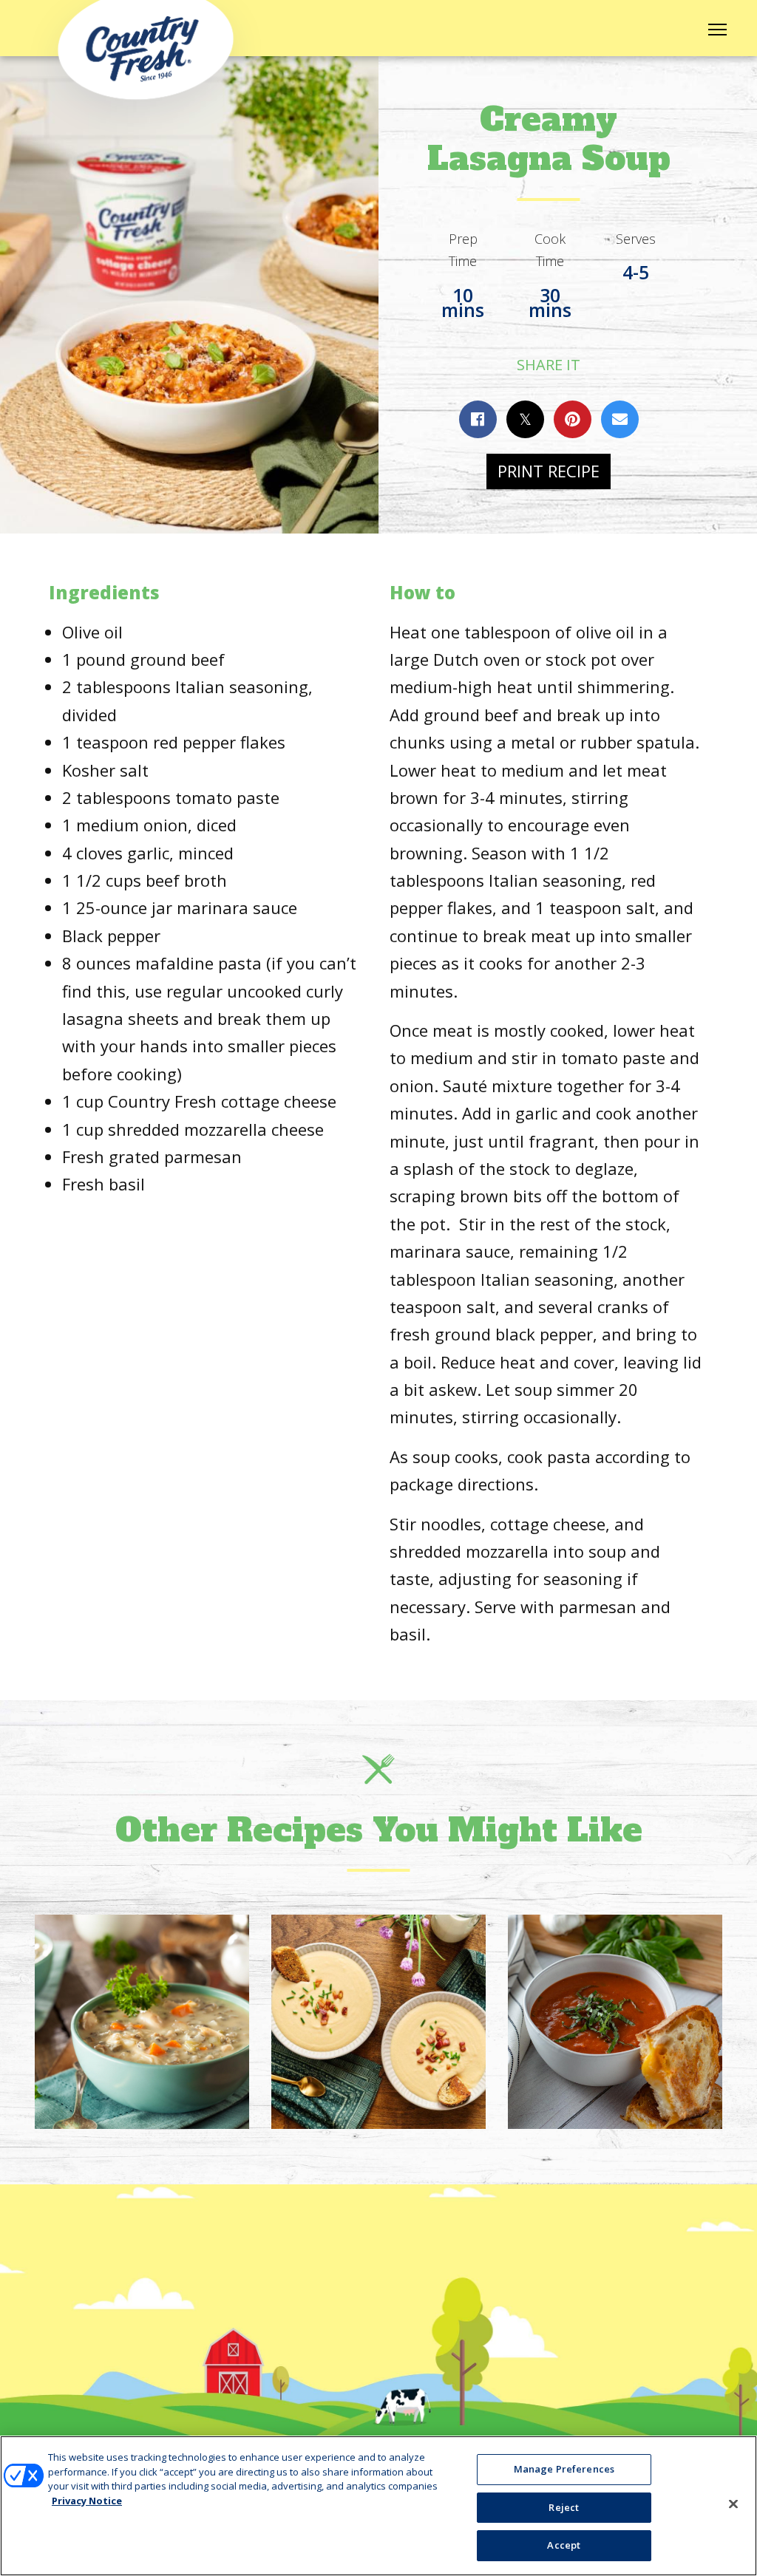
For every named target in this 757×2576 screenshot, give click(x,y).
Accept (564, 2545)
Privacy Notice (87, 2501)
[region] (378, 2506)
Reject (564, 2507)
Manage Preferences (564, 2469)
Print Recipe (549, 471)
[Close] (733, 2504)
